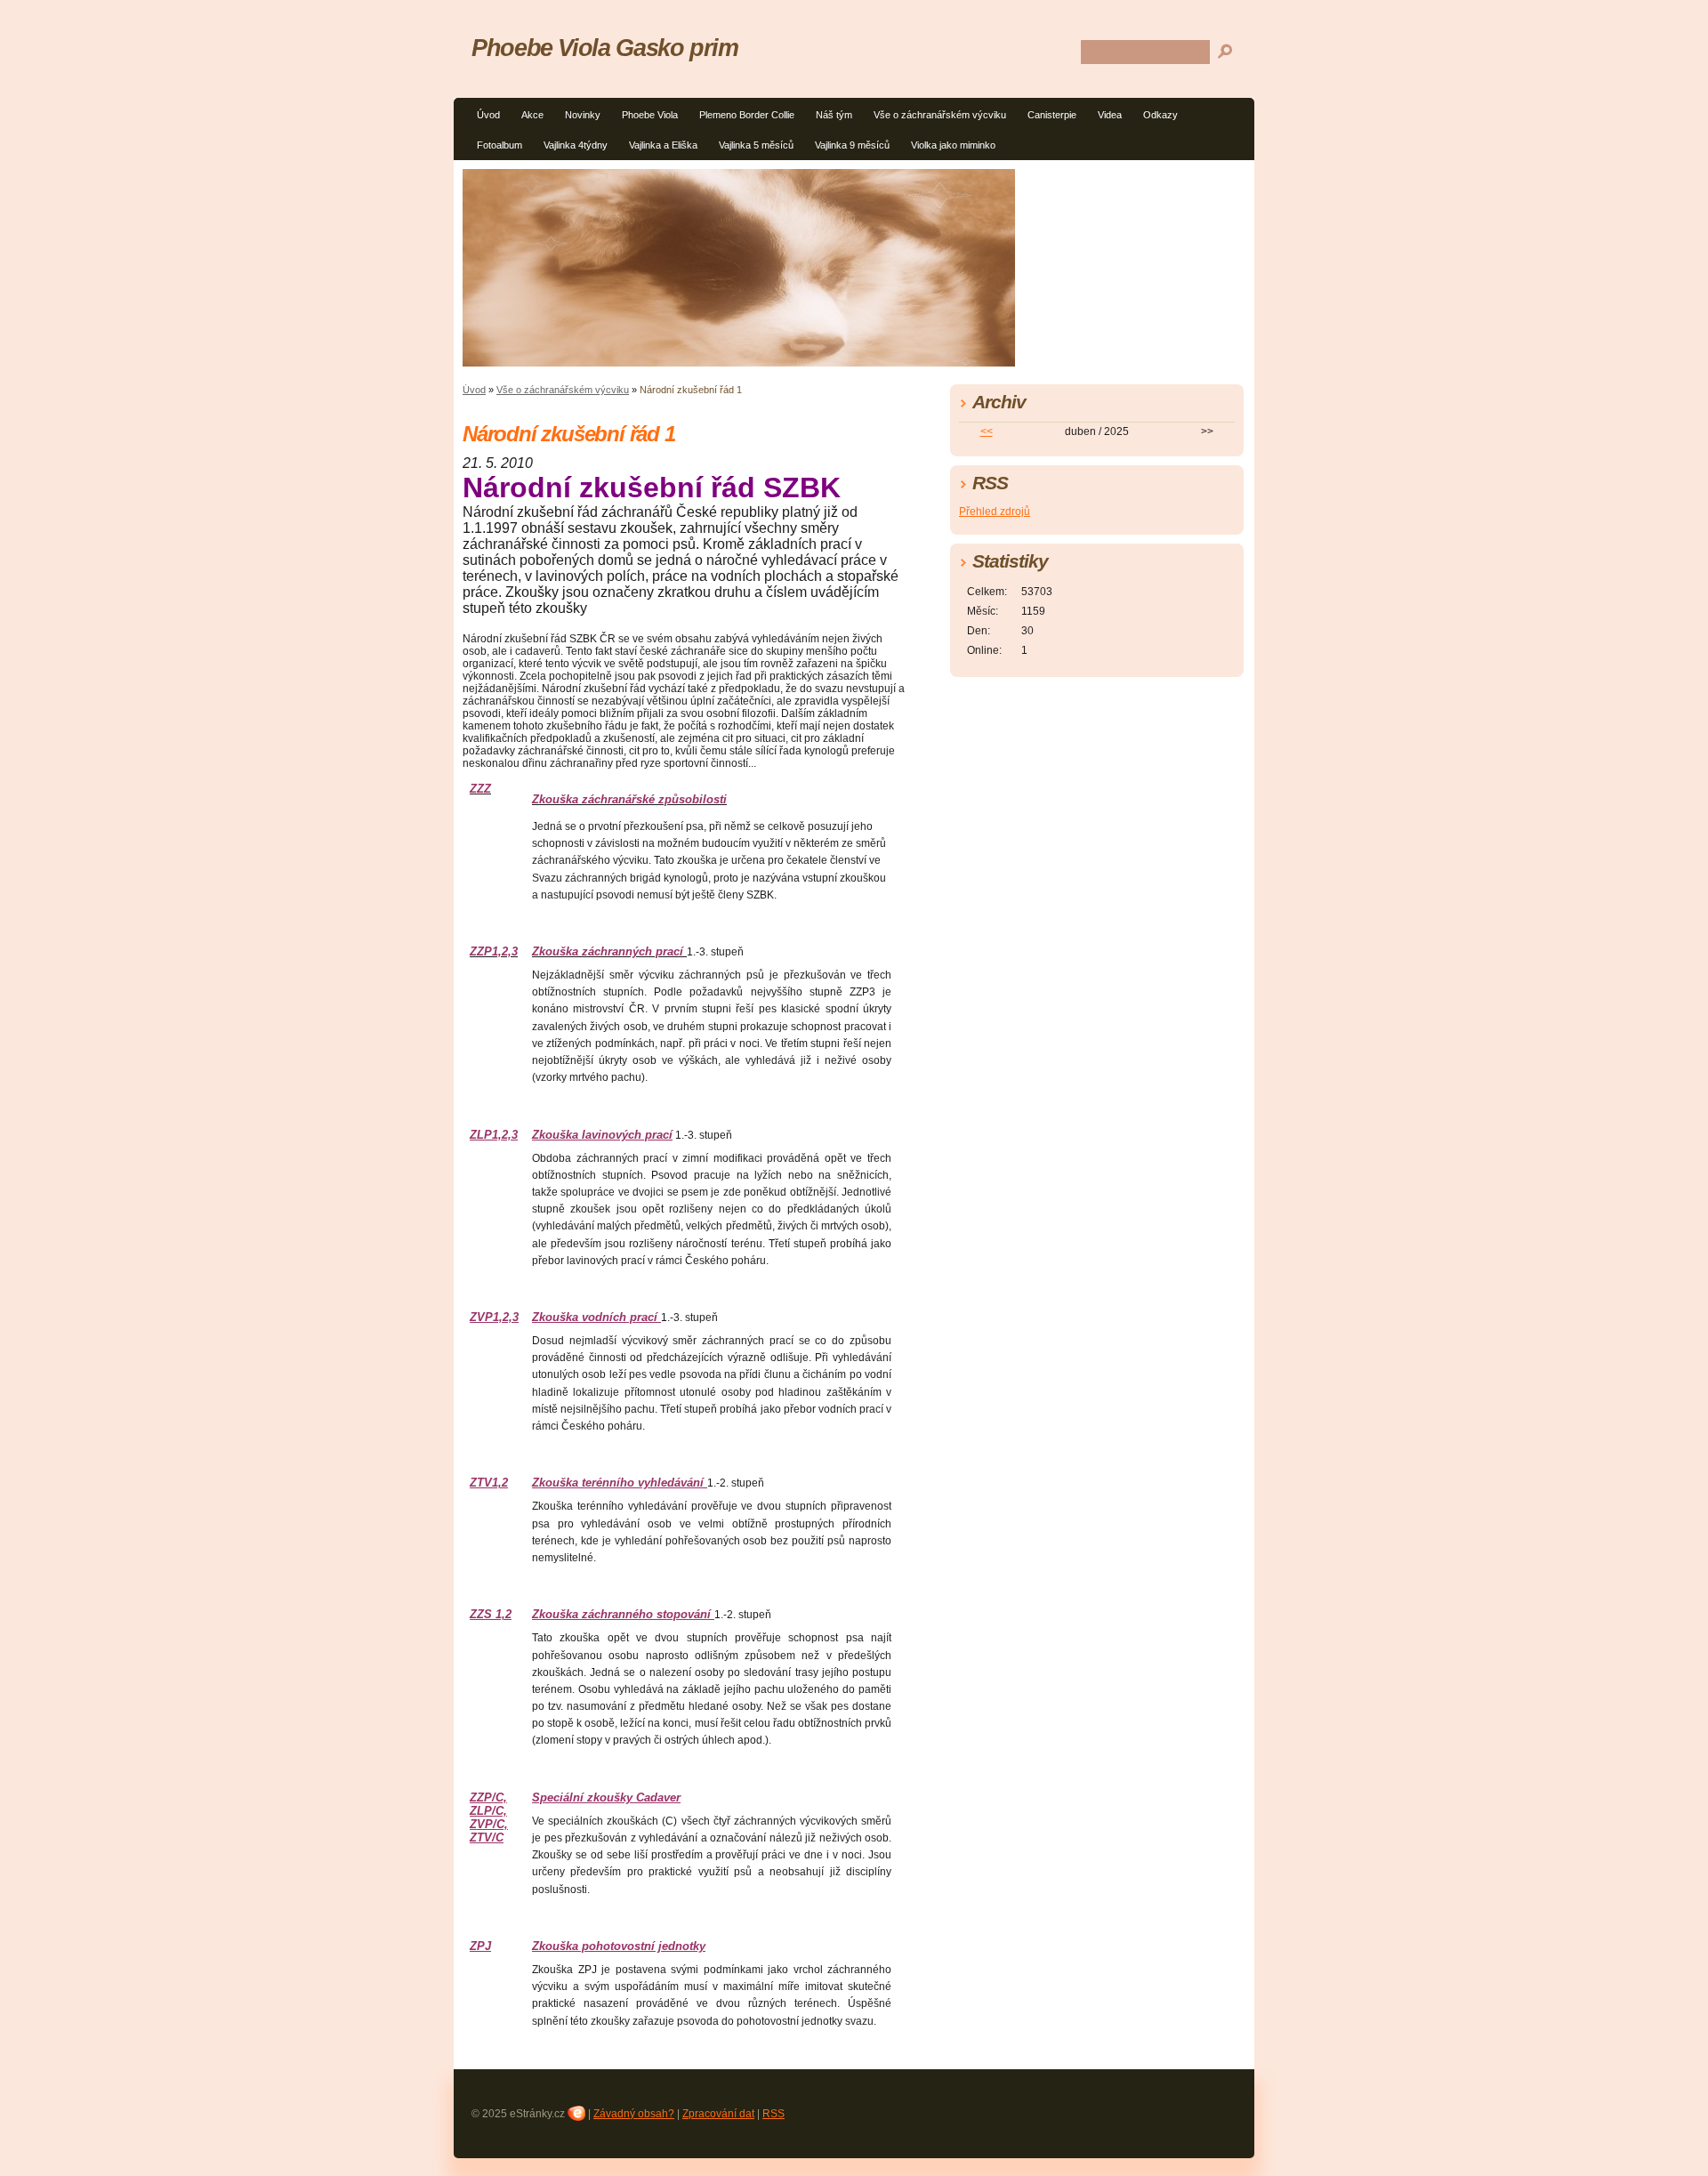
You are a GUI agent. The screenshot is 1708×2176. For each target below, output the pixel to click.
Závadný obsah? (634, 2114)
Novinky (583, 115)
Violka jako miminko (953, 145)
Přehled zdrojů (995, 512)
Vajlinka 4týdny (576, 145)
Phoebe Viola (650, 115)
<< (987, 431)
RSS (773, 2114)
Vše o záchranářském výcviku (940, 115)
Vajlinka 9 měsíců (852, 145)
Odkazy (1160, 115)
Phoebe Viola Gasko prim (605, 48)
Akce (532, 115)
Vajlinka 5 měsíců (756, 145)
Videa (1110, 115)
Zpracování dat (718, 2114)
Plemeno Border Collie (747, 115)
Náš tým (834, 115)
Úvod (488, 115)
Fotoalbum (500, 145)
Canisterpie (1052, 115)
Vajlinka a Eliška (663, 145)
